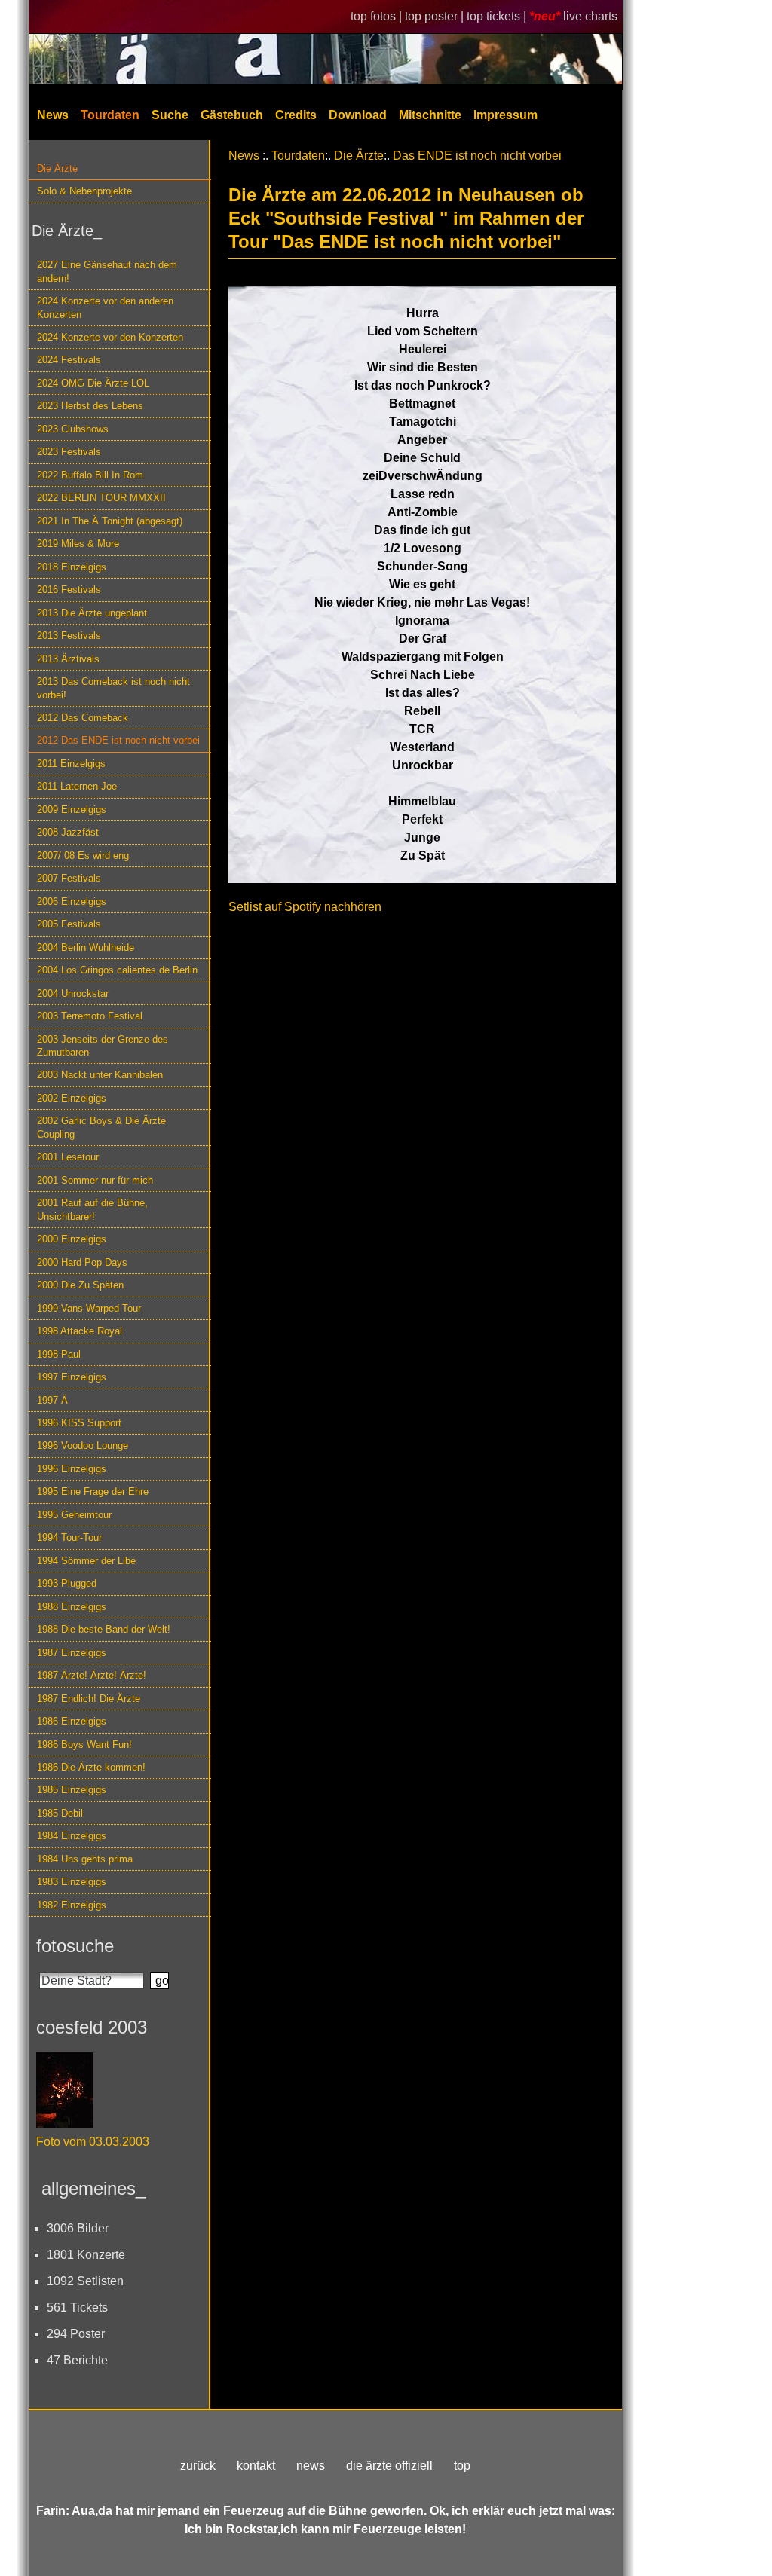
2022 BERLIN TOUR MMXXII (101, 498)
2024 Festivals (69, 360)
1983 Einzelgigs (72, 1882)
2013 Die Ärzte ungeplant (92, 613)
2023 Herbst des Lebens (90, 406)
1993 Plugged (67, 1583)
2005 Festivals (69, 924)
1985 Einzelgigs (72, 1790)
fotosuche (75, 1946)
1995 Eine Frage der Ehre (93, 1491)
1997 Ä (52, 1400)
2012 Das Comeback (83, 718)
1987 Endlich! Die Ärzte (89, 1699)
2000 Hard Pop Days (82, 1262)
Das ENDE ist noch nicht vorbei (477, 156)
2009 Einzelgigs (72, 810)
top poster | (436, 16)
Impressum (505, 115)
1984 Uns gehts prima (85, 1859)
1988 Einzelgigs (72, 1607)
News (53, 115)
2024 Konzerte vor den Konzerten (110, 337)
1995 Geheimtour (74, 1515)
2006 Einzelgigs (72, 901)
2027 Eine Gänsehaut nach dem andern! (107, 271)
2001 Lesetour (68, 1157)
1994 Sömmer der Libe (86, 1561)
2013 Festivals (69, 636)
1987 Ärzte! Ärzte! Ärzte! (92, 1675)
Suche (170, 115)
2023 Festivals (69, 452)
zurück (198, 2466)
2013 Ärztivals (68, 659)
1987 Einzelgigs (72, 1653)
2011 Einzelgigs (71, 764)
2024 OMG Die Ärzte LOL (93, 383)
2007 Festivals (69, 878)
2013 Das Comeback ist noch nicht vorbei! (113, 688)
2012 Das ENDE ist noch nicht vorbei (118, 740)
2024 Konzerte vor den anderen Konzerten (105, 307)
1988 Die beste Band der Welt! (104, 1629)
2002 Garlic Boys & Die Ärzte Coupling (101, 1127)
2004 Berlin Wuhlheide (86, 947)
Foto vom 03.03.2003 (93, 2142)
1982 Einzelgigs (72, 1905)
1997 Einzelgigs (72, 1377)
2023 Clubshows (73, 429)
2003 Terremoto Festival (90, 1016)
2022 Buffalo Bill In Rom (90, 475)
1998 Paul (59, 1354)
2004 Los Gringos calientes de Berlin (117, 970)
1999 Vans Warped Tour (89, 1308)
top (462, 2466)
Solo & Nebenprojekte (84, 191)
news (311, 2466)
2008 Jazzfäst (68, 832)
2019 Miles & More (78, 544)
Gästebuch (232, 115)
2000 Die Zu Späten (80, 1285)
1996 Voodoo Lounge (83, 1445)
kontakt (256, 2466)
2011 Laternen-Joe (77, 786)
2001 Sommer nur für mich (95, 1180)
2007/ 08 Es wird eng (83, 856)
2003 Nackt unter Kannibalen (100, 1075)
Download (358, 115)
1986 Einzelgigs (72, 1721)
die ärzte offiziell (389, 2466)
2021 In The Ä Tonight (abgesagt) (110, 521)
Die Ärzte (57, 168)
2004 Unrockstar (73, 993)
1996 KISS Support (79, 1423)
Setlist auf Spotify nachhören (305, 907)
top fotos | (378, 16)
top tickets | (498, 16)
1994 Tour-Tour (69, 1537)
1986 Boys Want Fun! (84, 1745)
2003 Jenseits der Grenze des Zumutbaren (103, 1046)
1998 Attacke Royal (80, 1331)
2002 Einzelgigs (72, 1098)
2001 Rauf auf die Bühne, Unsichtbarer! (92, 1209)
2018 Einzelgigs (72, 567)
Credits (296, 115)
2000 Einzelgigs (72, 1239)
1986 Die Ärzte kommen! (91, 1767)
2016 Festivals (69, 590)
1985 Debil (60, 1813)
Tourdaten (110, 115)
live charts (590, 16)
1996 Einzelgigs (72, 1469)
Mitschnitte (430, 115)
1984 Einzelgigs (72, 1836)
